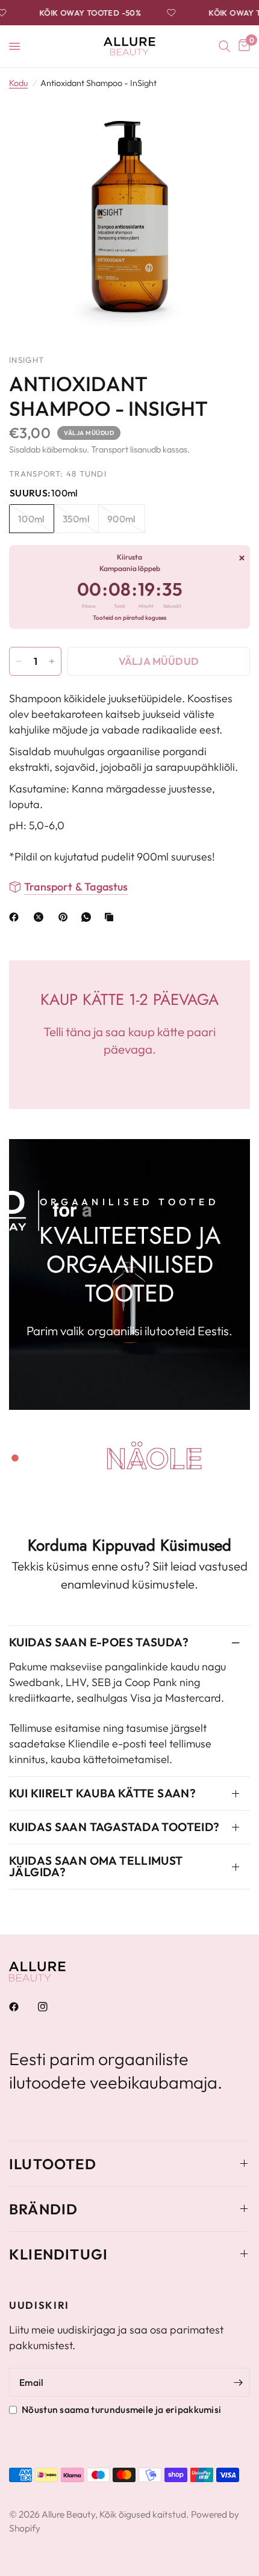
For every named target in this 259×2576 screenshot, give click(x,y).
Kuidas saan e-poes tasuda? (99, 1642)
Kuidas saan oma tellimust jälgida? (96, 1866)
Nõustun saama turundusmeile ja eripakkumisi (121, 2409)
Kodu (18, 83)
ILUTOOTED (53, 2164)
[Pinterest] (66, 917)
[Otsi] (224, 46)
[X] (41, 917)
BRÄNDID (43, 2209)
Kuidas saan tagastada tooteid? (114, 1827)
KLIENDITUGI (58, 2254)
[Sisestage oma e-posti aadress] (238, 2382)
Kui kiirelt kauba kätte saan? (102, 1793)
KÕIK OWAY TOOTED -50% (80, 13)
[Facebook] (16, 917)
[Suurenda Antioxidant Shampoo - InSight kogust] (52, 661)
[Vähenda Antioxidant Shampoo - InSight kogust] (19, 661)
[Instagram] (51, 2007)
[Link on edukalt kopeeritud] (111, 917)
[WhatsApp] (89, 917)
